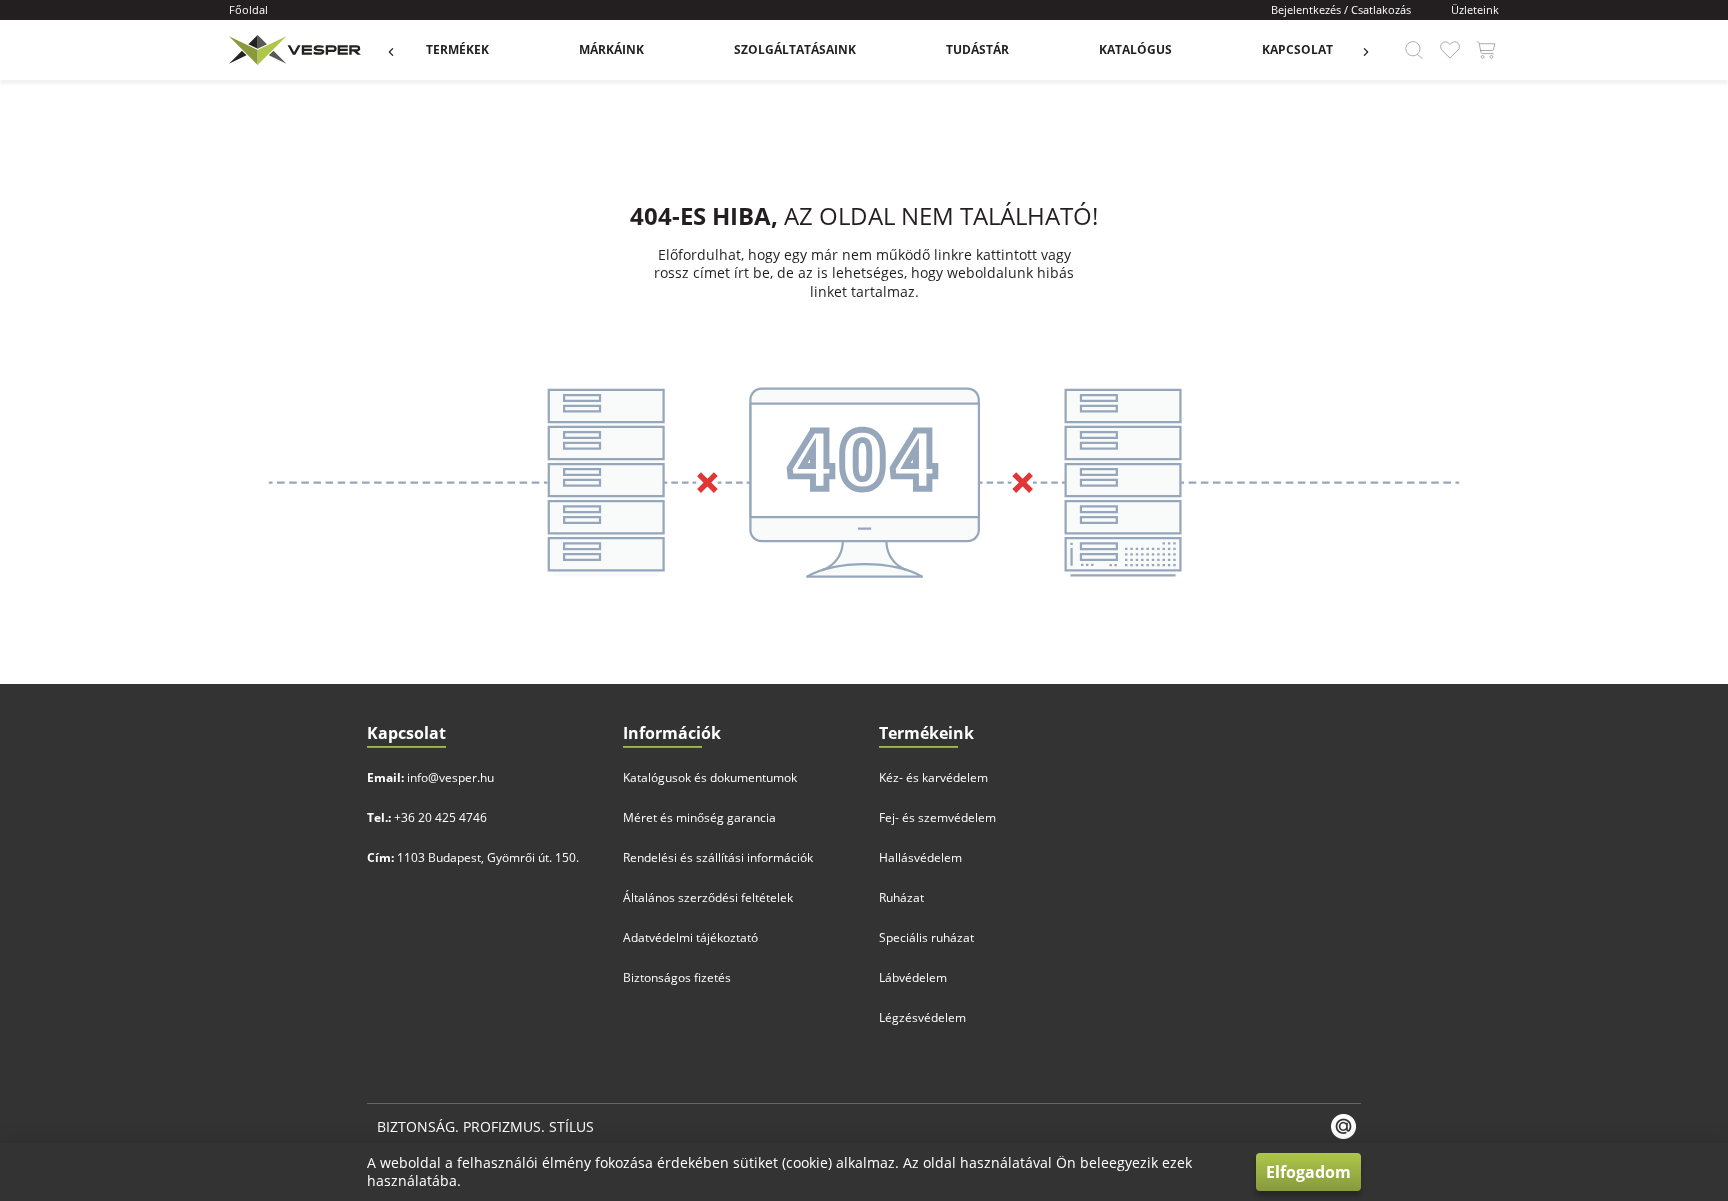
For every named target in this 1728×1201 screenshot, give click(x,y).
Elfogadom (1308, 1172)
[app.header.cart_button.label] (1486, 50)
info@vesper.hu (450, 777)
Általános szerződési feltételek (708, 897)
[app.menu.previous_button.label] (401, 50)
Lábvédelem (913, 977)
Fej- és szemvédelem (937, 817)
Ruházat (901, 897)
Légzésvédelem (922, 1017)
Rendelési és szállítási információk (718, 857)
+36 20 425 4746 (440, 817)
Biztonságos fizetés (677, 977)
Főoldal (248, 9)
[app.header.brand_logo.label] (292, 50)
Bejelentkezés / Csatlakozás (1341, 9)
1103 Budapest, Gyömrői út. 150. (488, 857)
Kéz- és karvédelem (933, 777)
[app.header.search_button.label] (1414, 50)
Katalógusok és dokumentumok (710, 777)
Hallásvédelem (920, 857)
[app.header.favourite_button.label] (1450, 50)
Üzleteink (1475, 9)
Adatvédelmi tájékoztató (690, 937)
